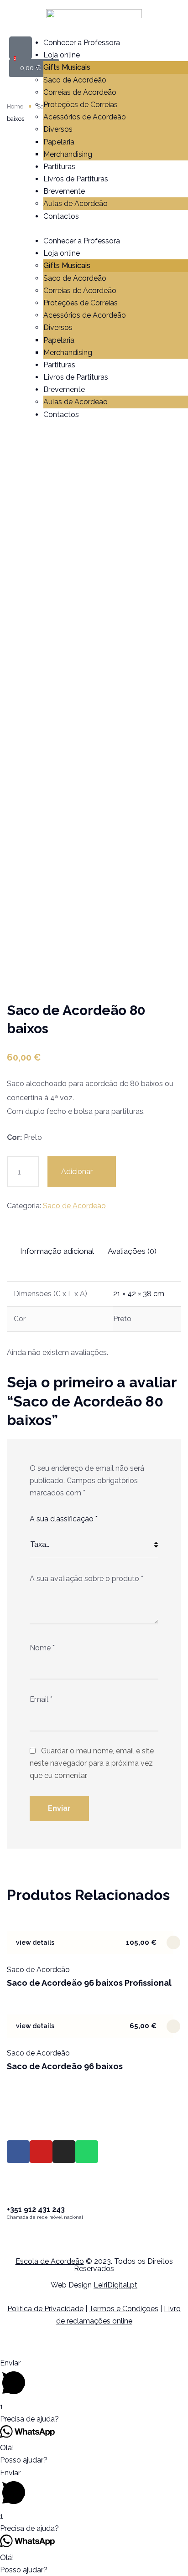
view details (35, 1942)
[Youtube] (41, 2152)
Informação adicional (57, 1251)
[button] (99, 229)
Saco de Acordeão (75, 80)
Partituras (59, 167)
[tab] (63, 1251)
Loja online (62, 55)
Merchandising (68, 154)
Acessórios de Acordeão (85, 117)
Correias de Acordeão (80, 92)
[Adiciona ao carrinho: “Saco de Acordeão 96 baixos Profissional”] (173, 1942)
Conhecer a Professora (82, 43)
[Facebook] (18, 2152)
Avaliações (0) (132, 1251)
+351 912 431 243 (36, 2209)
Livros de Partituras (76, 179)
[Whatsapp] (87, 2152)
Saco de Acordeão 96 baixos (65, 2066)
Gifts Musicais (67, 67)
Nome (42, 1648)
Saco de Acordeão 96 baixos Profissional (89, 1983)
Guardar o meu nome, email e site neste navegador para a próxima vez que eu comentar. (92, 1763)
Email (41, 1699)
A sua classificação (64, 1519)
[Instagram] (64, 2152)
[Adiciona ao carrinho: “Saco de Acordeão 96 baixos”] (173, 2026)
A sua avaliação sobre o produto (86, 1579)
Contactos (61, 216)
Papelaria (59, 142)
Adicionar (77, 1172)
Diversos (58, 129)
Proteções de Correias (81, 105)
